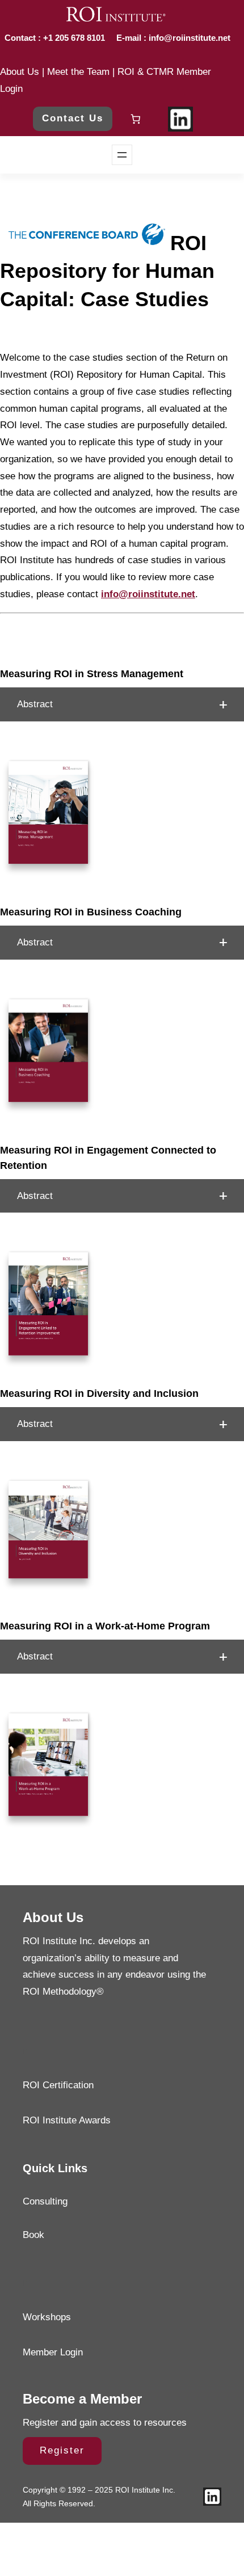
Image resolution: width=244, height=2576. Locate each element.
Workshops (47, 2317)
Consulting (45, 2201)
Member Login (53, 2352)
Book (33, 2235)
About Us (20, 72)
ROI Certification (58, 2085)
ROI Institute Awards (67, 2120)
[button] (122, 704)
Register (62, 2450)
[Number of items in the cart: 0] (136, 119)
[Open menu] (122, 155)
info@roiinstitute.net (188, 38)
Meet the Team (78, 72)
